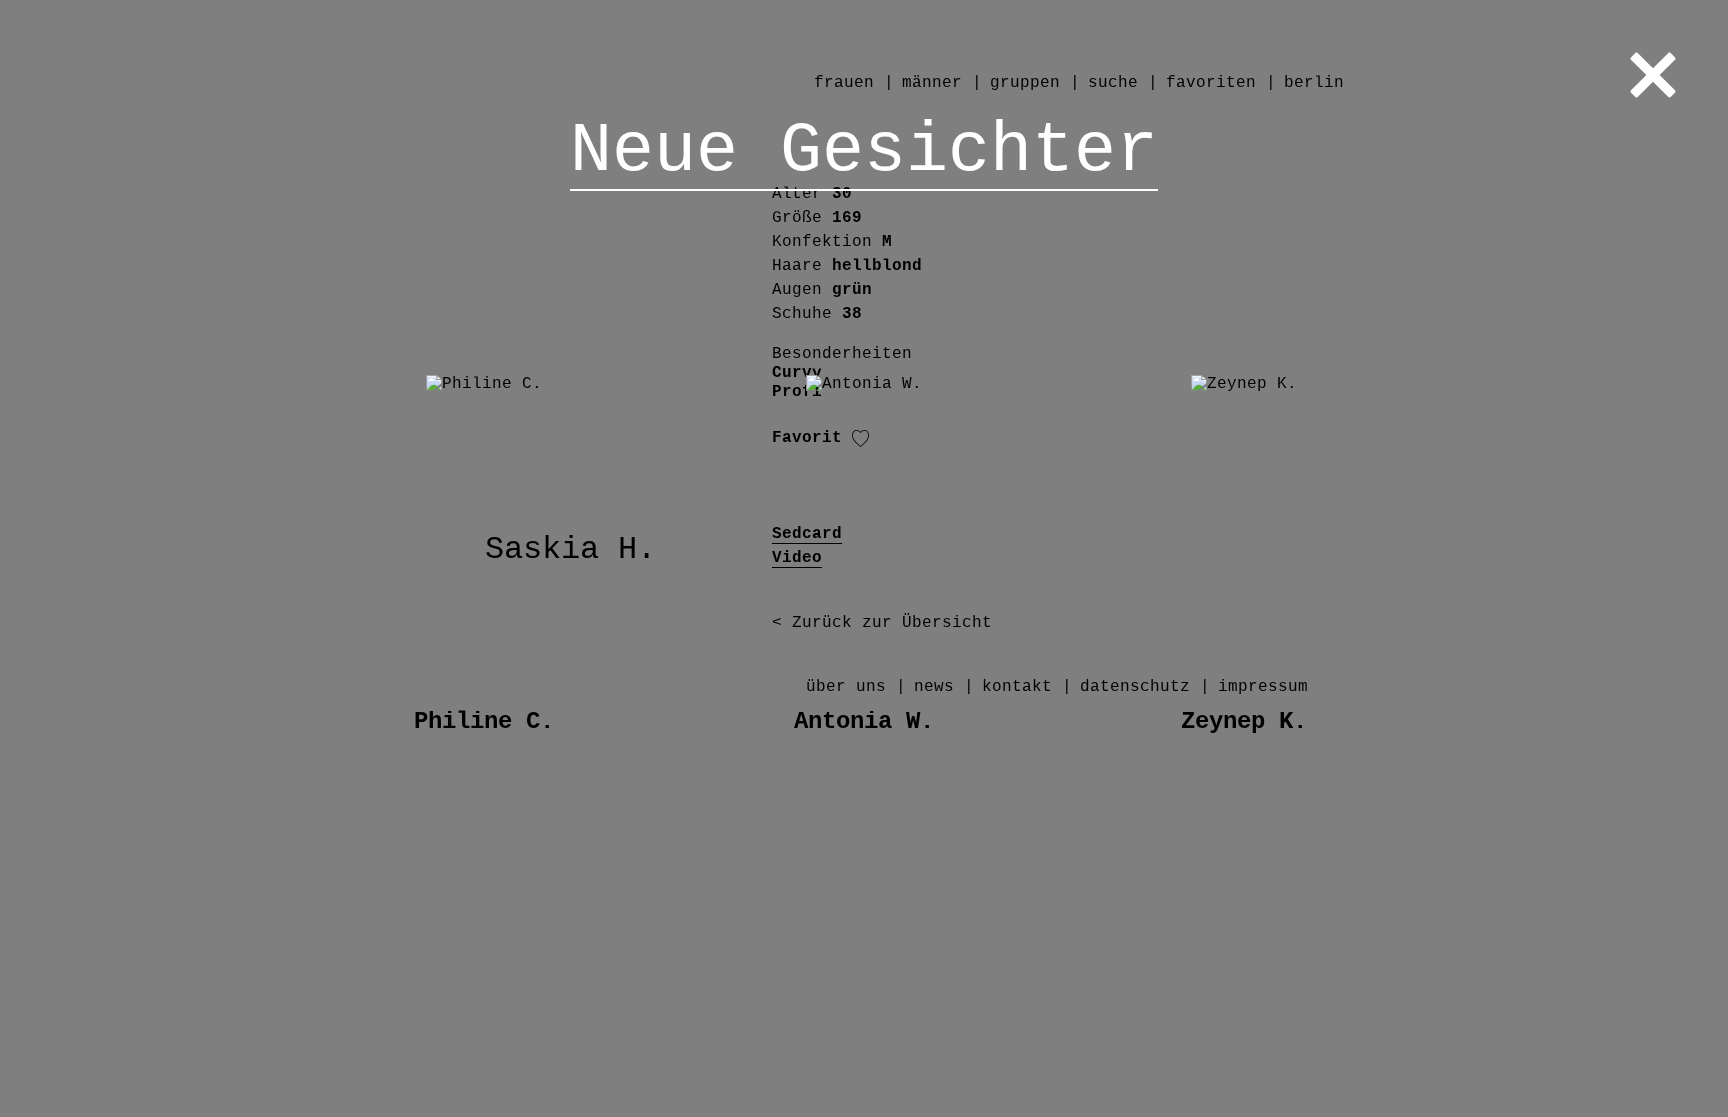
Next (1447, 558)
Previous (280, 558)
